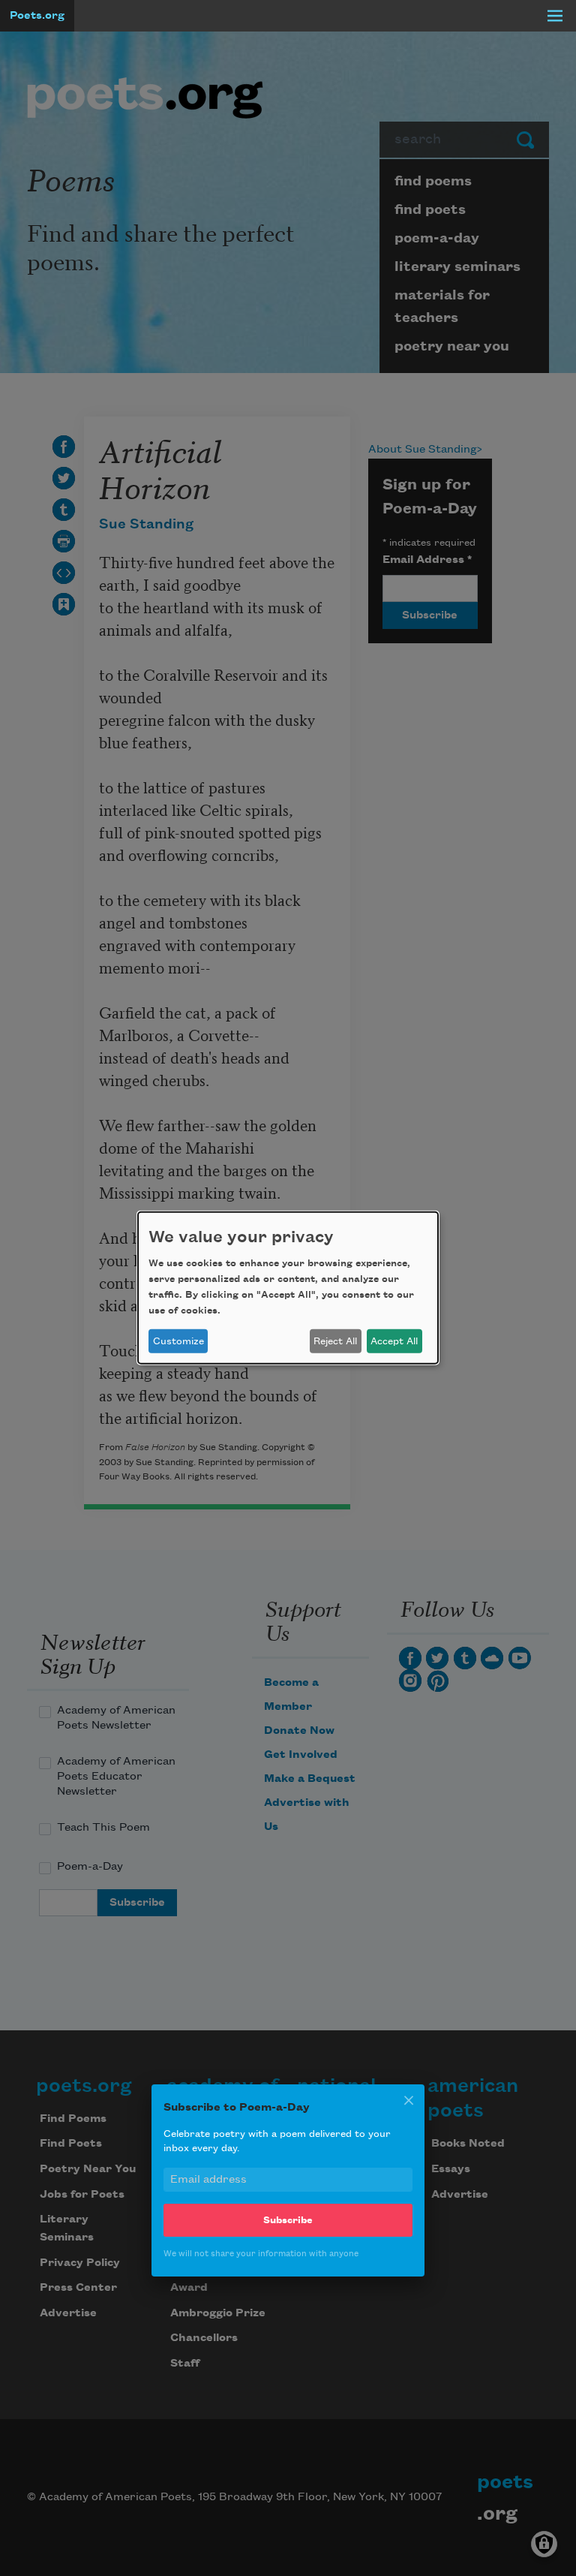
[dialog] (288, 1288)
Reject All (335, 1341)
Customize (178, 1341)
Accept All (394, 1341)
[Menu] (555, 16)
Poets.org (37, 16)
